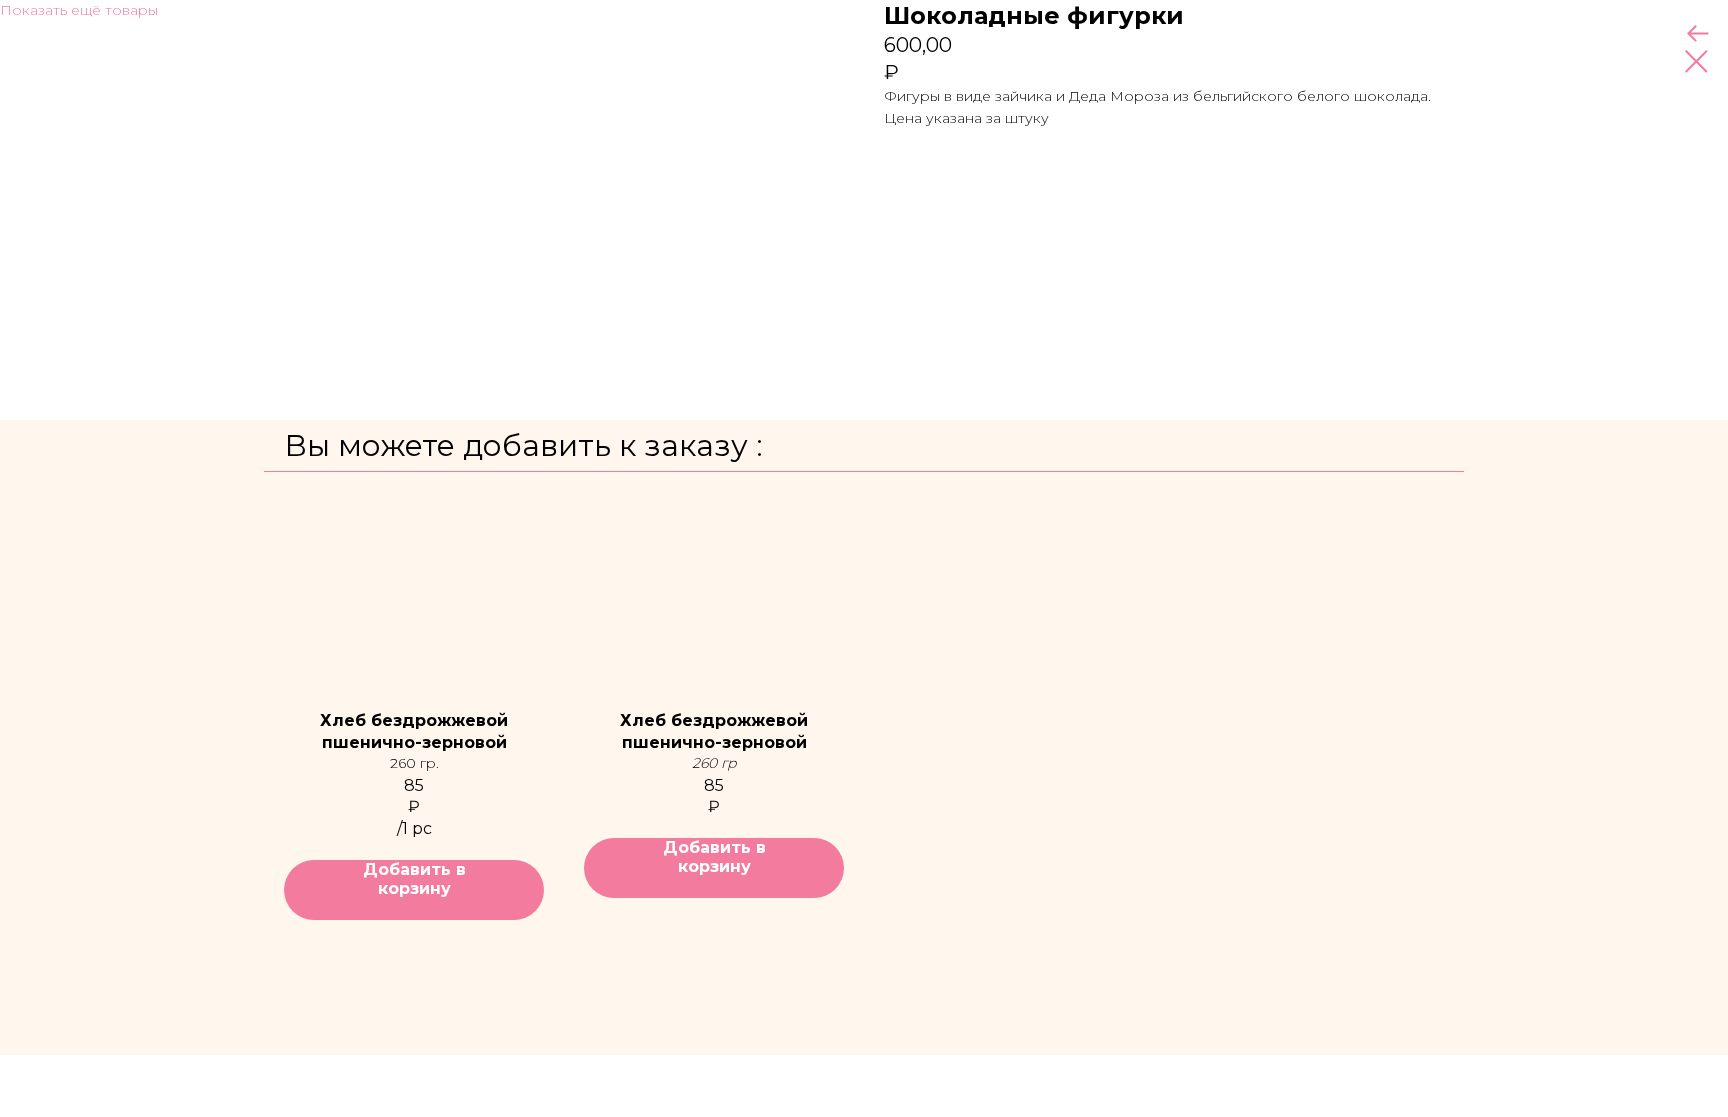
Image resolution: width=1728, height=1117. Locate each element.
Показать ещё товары (79, 10)
